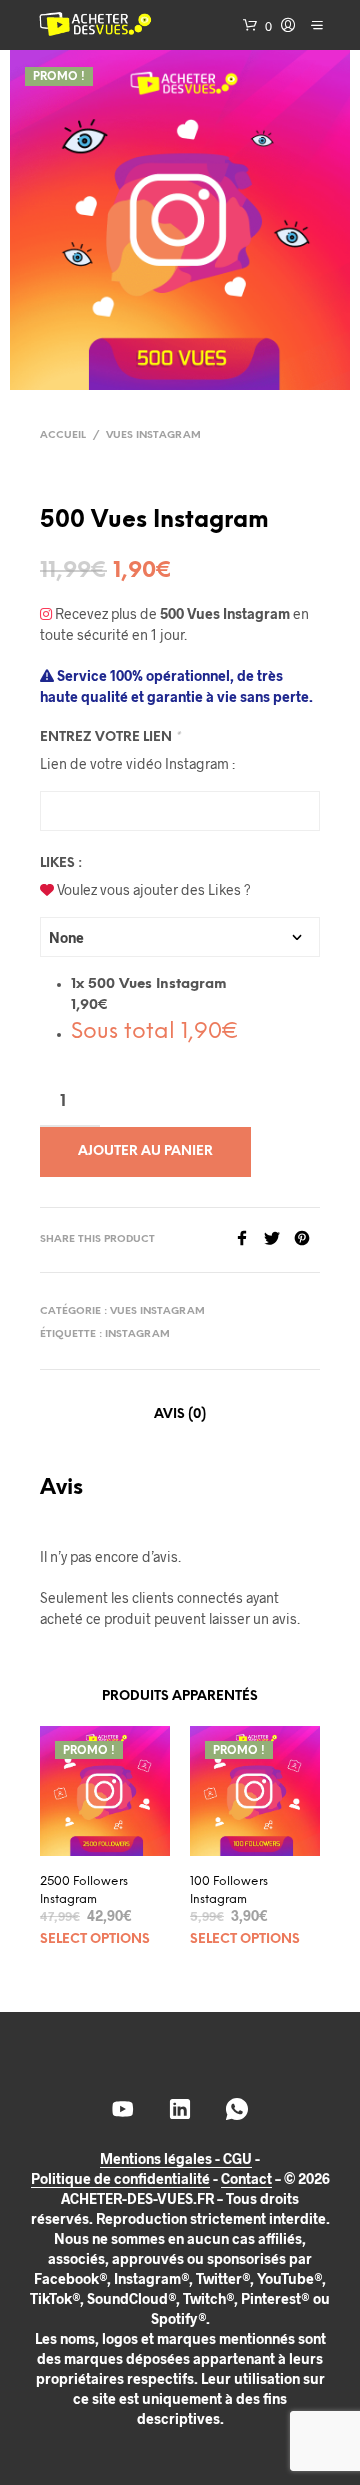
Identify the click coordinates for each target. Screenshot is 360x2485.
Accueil (63, 435)
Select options (95, 1939)
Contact (246, 2179)
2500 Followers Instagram (84, 1890)
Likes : (61, 863)
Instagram (137, 1334)
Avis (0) (180, 1414)
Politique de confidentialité (120, 2179)
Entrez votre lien (110, 737)
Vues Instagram (153, 435)
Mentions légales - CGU (176, 2159)
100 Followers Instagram (229, 1890)
